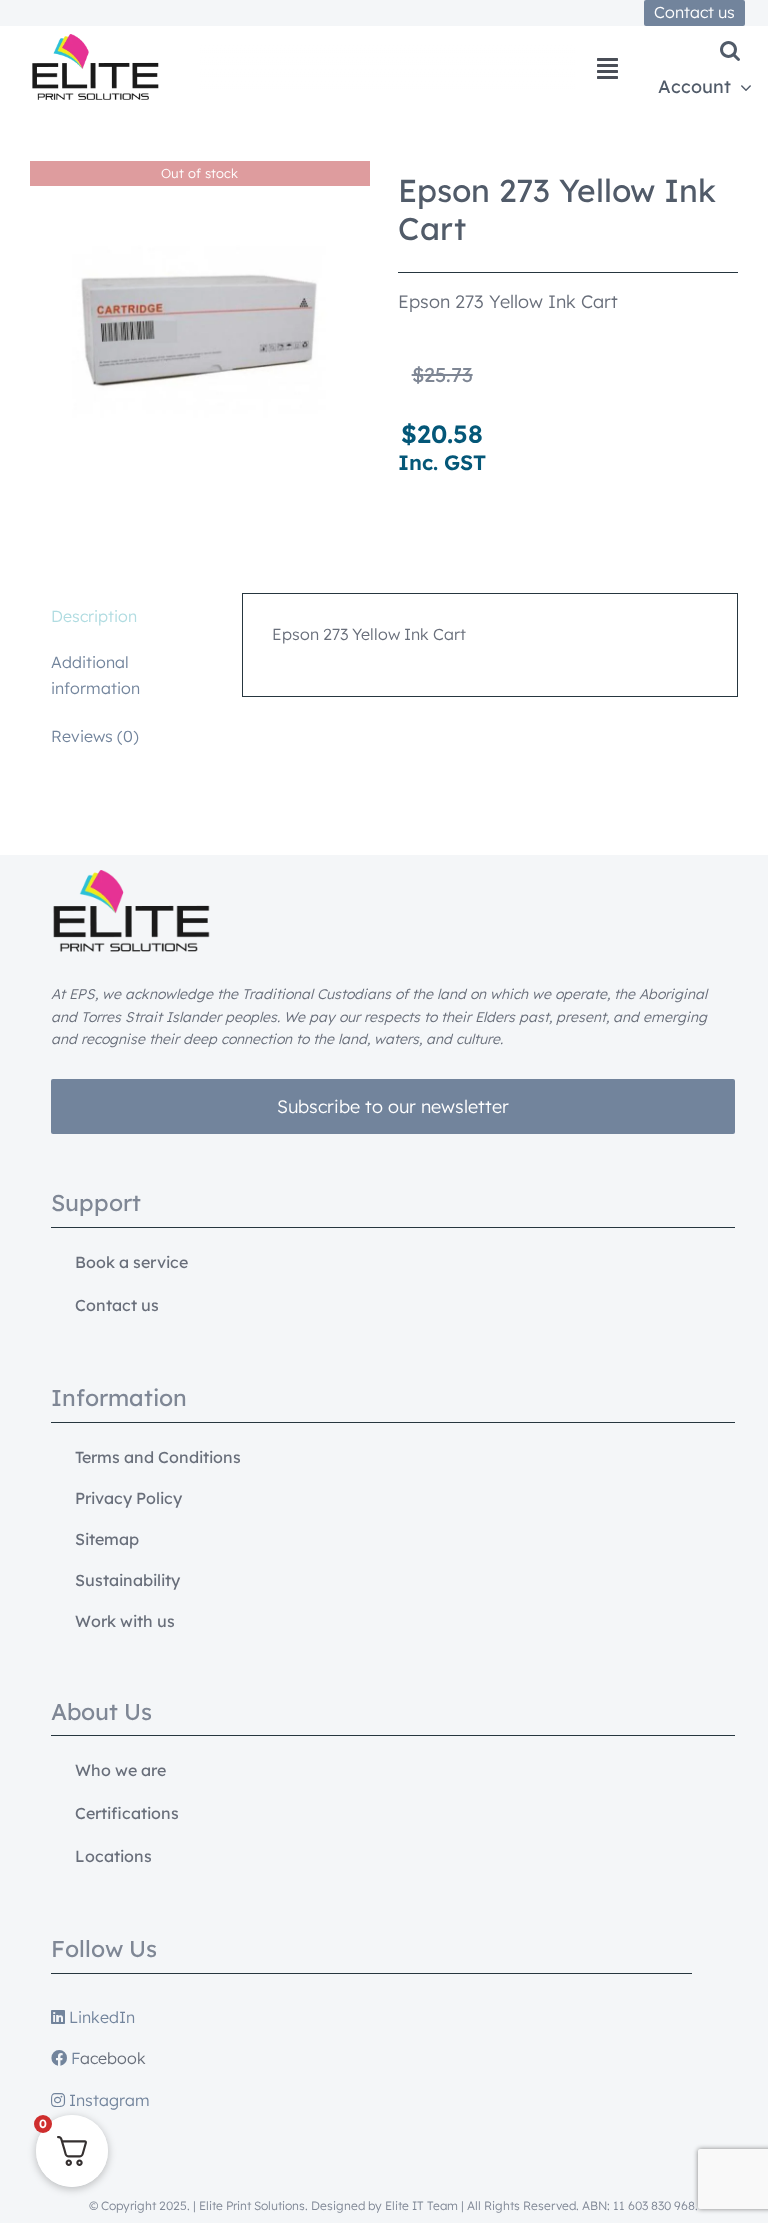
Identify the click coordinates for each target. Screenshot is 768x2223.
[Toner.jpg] (200, 331)
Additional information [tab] (95, 675)
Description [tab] (94, 616)
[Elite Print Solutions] (95, 42)
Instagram (107, 2100)
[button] (730, 51)
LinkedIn (100, 2017)
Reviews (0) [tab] (95, 736)
